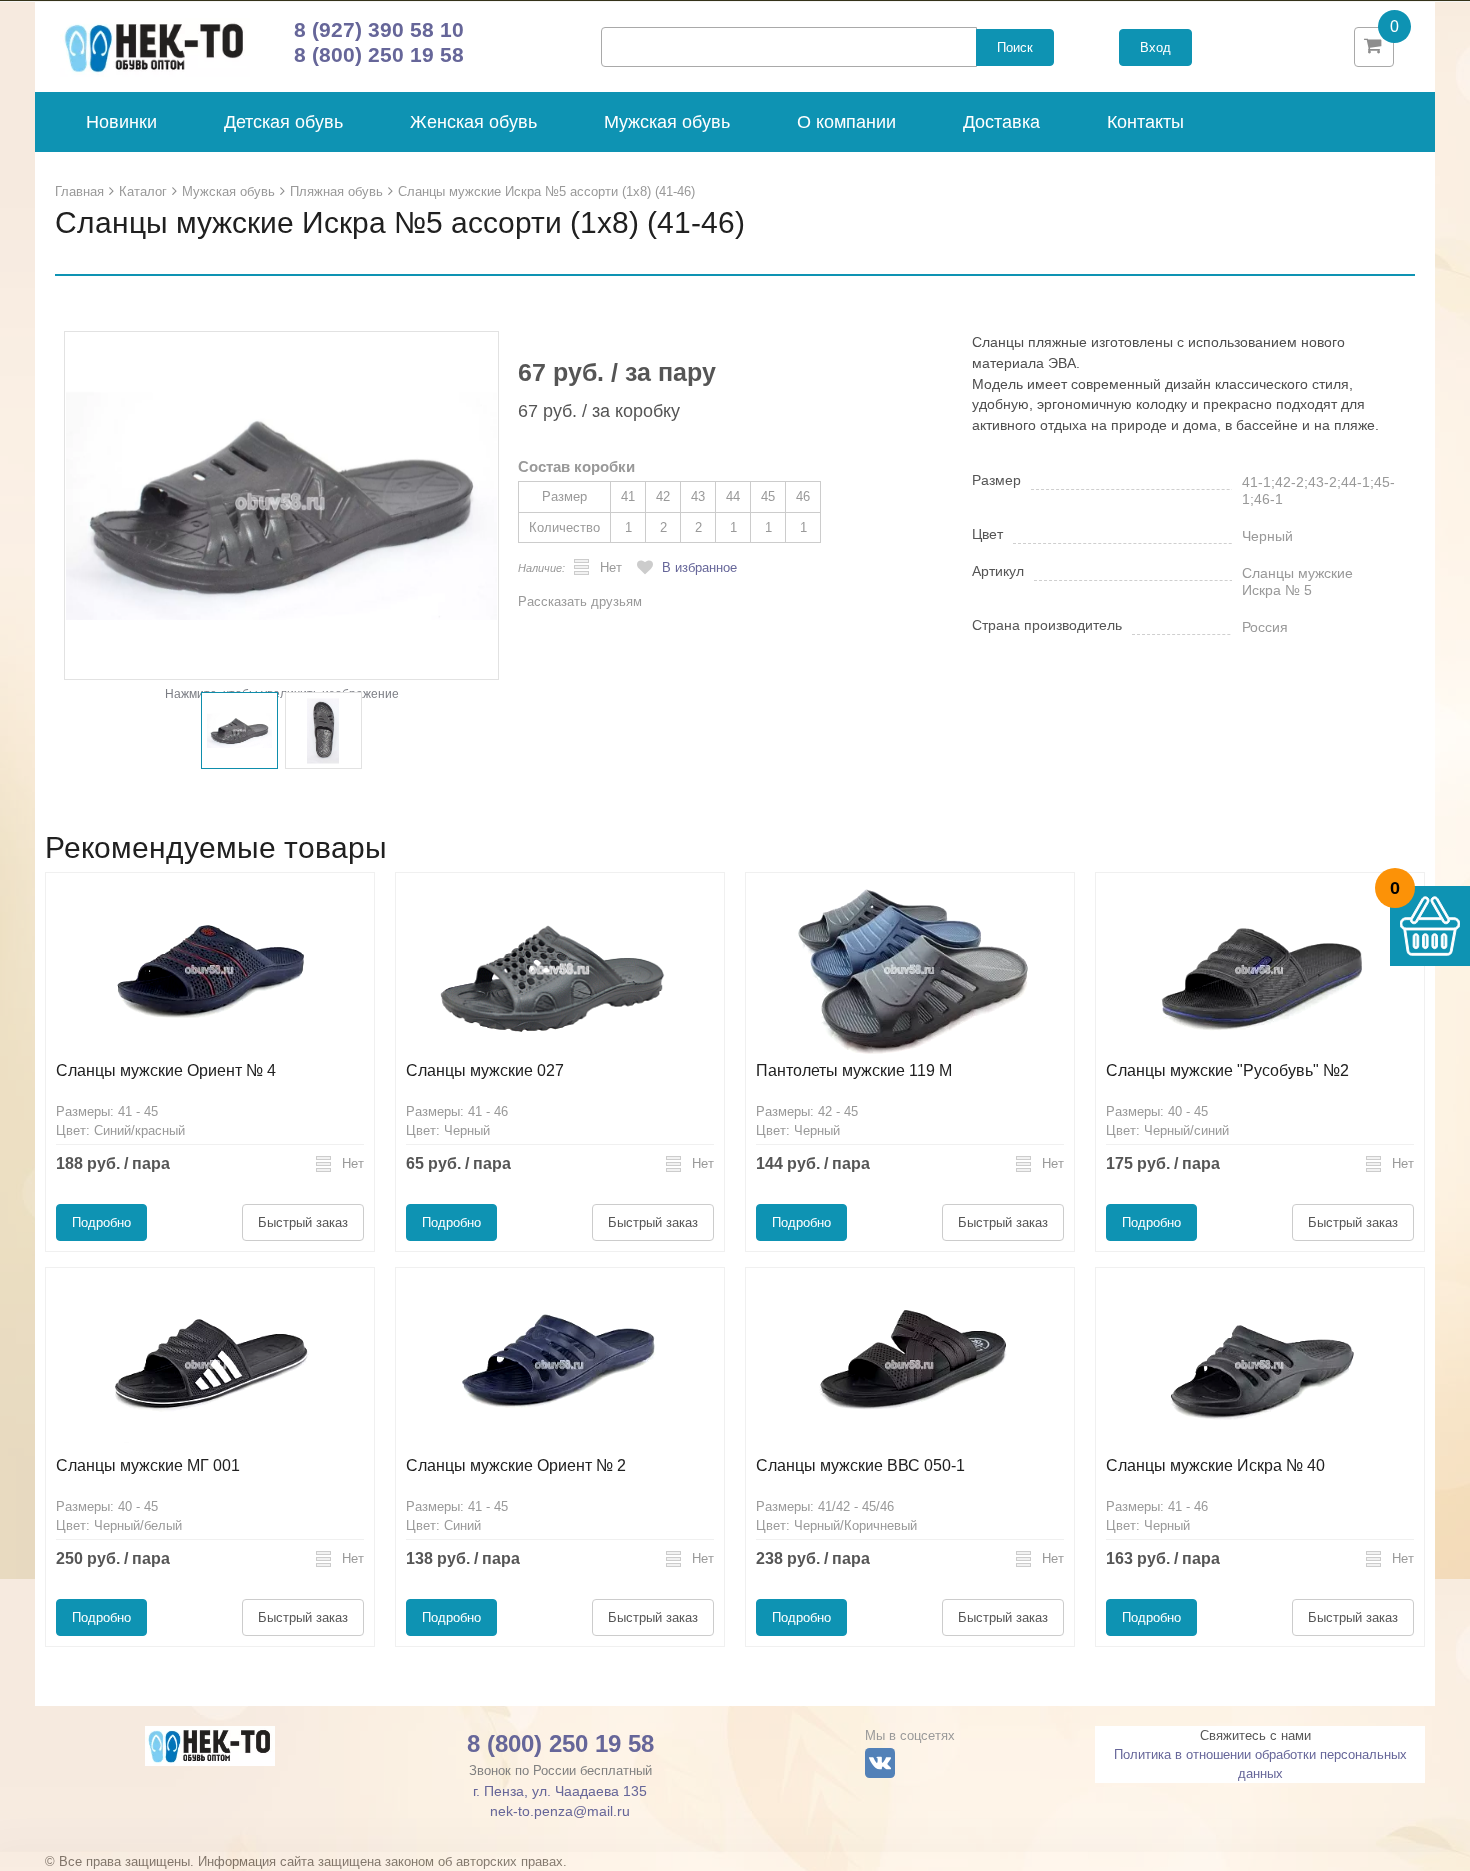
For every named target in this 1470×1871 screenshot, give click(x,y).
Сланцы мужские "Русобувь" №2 (1227, 1070)
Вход (1155, 47)
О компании (846, 122)
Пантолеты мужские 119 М (854, 1070)
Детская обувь (283, 122)
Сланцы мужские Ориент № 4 (166, 1070)
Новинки (121, 122)
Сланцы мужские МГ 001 (148, 1465)
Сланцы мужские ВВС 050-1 (860, 1465)
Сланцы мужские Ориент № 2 (516, 1465)
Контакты (1145, 122)
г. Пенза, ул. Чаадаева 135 (560, 1791)
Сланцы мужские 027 (485, 1070)
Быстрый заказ (303, 1222)
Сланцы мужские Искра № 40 (1215, 1465)
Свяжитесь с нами (1255, 1735)
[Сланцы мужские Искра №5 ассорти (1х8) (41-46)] (281, 504)
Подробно (101, 1222)
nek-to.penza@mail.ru (560, 1811)
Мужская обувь (667, 122)
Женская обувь (473, 122)
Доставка (1001, 122)
